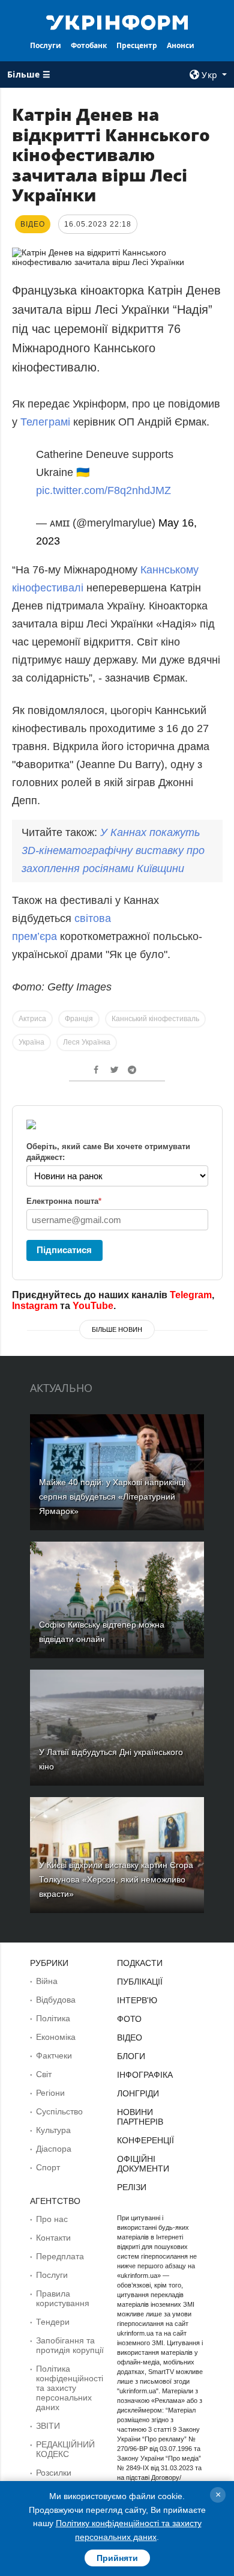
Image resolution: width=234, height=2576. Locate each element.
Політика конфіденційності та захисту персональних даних (70, 2388)
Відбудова (56, 2000)
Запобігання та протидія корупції (70, 2345)
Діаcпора (54, 2149)
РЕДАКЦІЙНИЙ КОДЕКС (65, 2449)
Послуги (46, 45)
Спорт (48, 2167)
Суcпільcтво (59, 2111)
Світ (44, 2074)
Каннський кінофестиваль (155, 1019)
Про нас (52, 2219)
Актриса (32, 1019)
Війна (47, 1981)
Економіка (56, 2037)
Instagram (35, 1306)
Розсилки (54, 2473)
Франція (79, 1019)
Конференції (145, 2140)
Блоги (131, 2056)
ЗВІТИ (48, 2426)
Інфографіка (145, 2075)
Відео (130, 2037)
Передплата (60, 2256)
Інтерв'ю (137, 2000)
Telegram (191, 1295)
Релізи (132, 2187)
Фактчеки (54, 2056)
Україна (31, 1042)
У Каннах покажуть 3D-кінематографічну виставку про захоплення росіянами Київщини (113, 850)
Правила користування (63, 2298)
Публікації (140, 1982)
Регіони (50, 2093)
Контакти (53, 2238)
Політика (53, 2018)
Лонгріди (138, 2093)
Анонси (181, 45)
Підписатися (64, 1250)
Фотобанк (89, 45)
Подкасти (140, 1963)
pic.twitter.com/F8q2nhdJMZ (103, 490)
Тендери (53, 2322)
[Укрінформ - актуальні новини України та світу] (117, 22)
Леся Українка (87, 1042)
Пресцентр (137, 45)
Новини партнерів (140, 2117)
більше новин (117, 1329)
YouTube (93, 1306)
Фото (129, 2019)
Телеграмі (47, 422)
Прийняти (117, 2558)
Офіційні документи (143, 2164)
